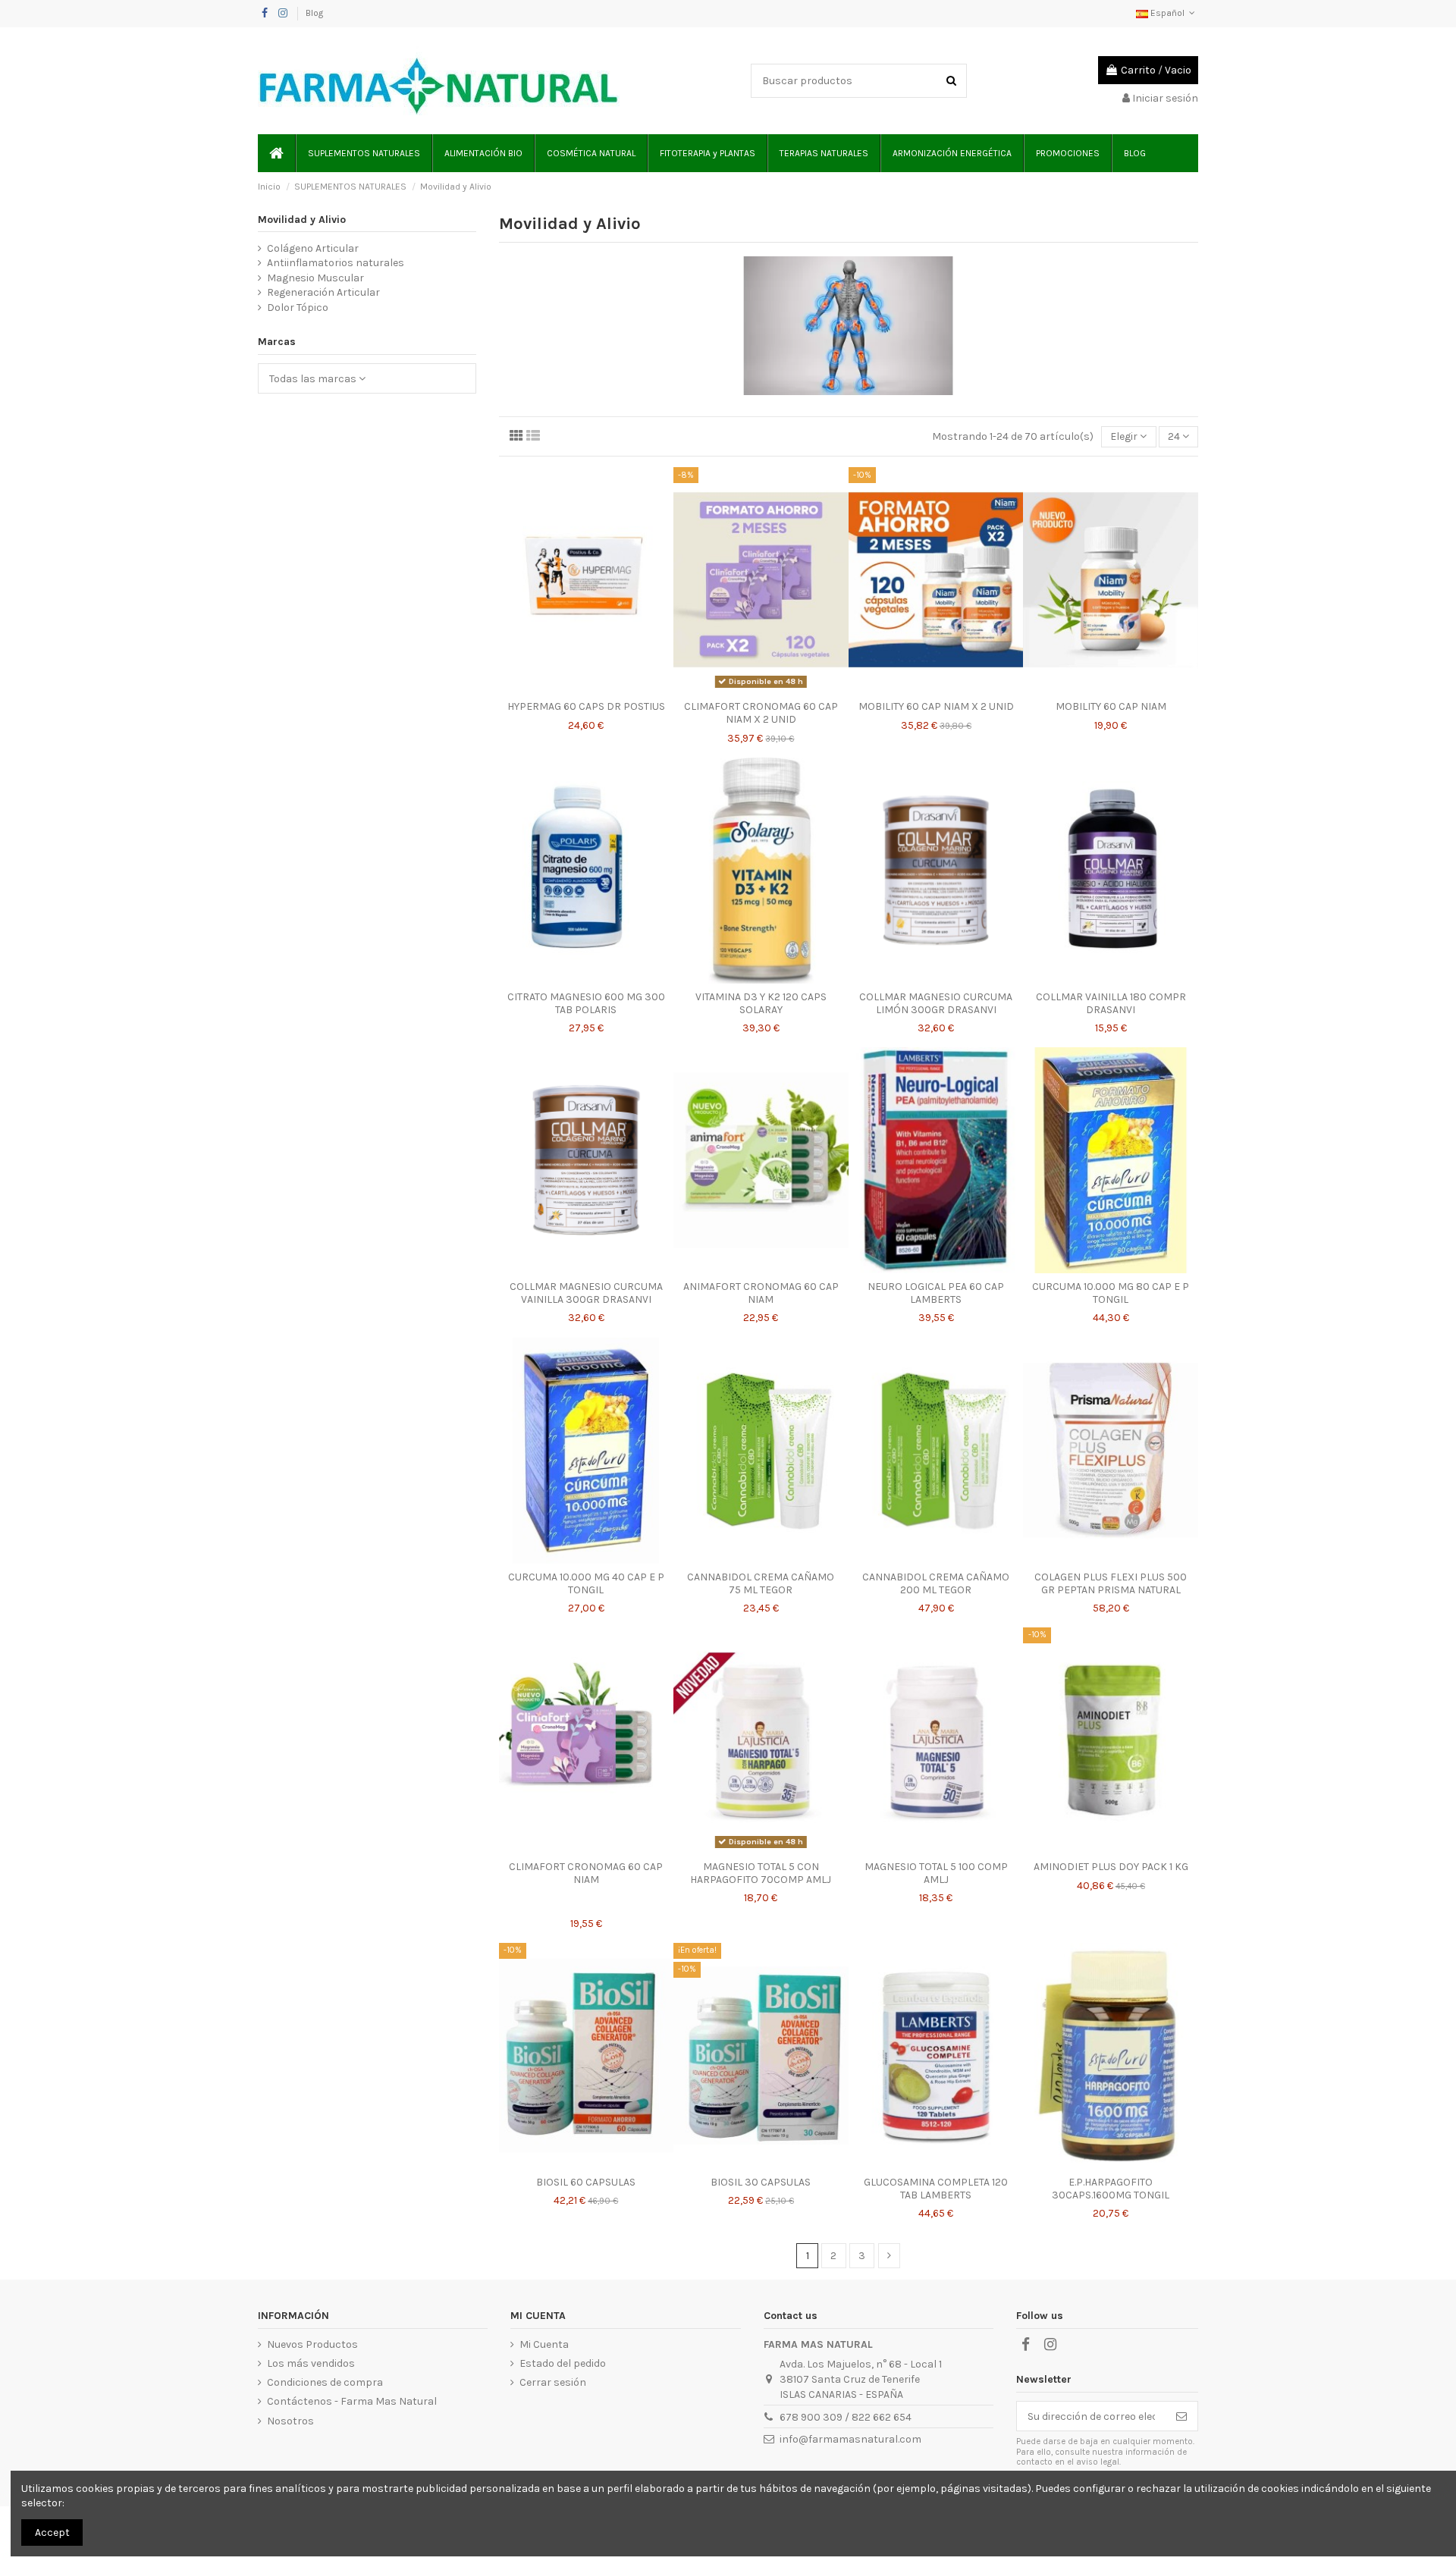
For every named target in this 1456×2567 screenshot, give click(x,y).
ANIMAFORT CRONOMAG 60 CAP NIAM (761, 1293)
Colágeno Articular (313, 248)
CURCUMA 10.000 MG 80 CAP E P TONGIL (1111, 1293)
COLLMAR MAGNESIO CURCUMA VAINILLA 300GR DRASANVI (586, 1293)
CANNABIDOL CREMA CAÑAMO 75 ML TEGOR (761, 1583)
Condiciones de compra (325, 2382)
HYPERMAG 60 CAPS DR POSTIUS (586, 706)
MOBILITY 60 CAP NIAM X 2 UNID (936, 706)
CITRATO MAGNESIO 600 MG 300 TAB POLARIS (586, 1003)
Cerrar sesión (553, 2382)
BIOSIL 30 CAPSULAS (761, 2182)
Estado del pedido (563, 2363)
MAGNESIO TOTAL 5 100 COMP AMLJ (936, 1873)
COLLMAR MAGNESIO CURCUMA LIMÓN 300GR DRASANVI (936, 1003)
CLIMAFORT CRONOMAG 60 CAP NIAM (586, 1873)
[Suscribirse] (1181, 2416)
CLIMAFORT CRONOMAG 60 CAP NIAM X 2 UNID (761, 713)
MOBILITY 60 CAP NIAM (1111, 706)
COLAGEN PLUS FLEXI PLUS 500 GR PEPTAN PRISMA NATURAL (1111, 1583)
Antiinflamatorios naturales (336, 263)
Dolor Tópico (298, 308)
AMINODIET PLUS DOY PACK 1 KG (1111, 1867)
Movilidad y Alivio (302, 220)
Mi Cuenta (544, 2344)
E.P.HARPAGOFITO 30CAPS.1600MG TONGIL (1111, 2189)
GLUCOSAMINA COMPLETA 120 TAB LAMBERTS (936, 2189)
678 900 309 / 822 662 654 (846, 2417)
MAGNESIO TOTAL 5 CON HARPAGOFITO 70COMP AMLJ (761, 1873)
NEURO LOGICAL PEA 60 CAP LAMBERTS (936, 1293)
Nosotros (290, 2421)
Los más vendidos (311, 2363)
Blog (314, 13)
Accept (52, 2532)
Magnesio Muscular (315, 278)
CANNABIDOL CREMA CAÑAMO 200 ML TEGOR (936, 1583)
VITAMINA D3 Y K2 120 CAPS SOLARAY (761, 1003)
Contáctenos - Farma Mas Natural (352, 2401)
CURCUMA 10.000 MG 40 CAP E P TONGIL (586, 1583)
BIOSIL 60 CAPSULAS (586, 2182)
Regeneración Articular (323, 292)
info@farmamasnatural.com (850, 2439)
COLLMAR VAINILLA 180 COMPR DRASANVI (1111, 1003)
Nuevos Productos (312, 2344)
